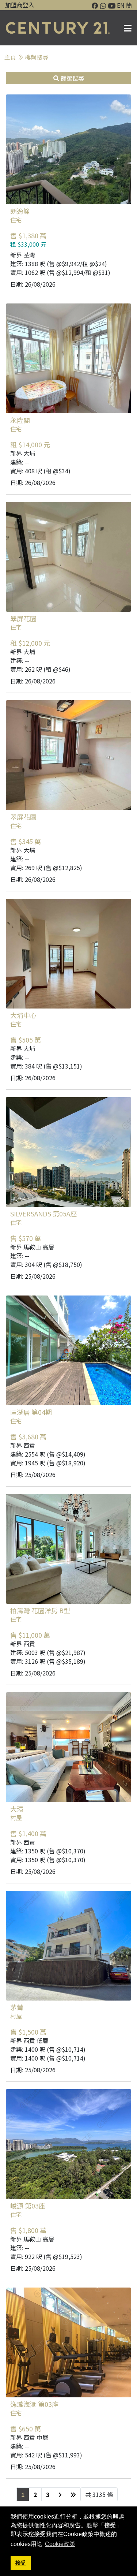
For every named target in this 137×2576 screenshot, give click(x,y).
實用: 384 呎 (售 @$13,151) (46, 1066)
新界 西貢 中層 (29, 2437)
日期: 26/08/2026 (33, 284)
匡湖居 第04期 (31, 1412)
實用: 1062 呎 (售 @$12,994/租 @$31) (60, 272)
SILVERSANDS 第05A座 (43, 1214)
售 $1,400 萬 (28, 1834)
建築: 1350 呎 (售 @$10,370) (48, 1851)
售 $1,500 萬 (28, 2032)
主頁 (10, 57)
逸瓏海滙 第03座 (34, 2404)
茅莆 (17, 2007)
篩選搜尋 (72, 78)
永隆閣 (20, 420)
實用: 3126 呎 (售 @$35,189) (48, 1661)
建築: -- (20, 462)
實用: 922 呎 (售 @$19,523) (46, 2256)
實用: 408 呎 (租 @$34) (40, 471)
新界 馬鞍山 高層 (32, 1247)
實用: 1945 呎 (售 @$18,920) (48, 1463)
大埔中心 (23, 1015)
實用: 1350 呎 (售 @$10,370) (48, 1860)
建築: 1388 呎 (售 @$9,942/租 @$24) (59, 264)
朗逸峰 (20, 211)
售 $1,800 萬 (28, 2230)
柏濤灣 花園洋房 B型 (40, 1610)
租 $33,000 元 (28, 244)
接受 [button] (20, 2563)
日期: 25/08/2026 (33, 1276)
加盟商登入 (20, 5)
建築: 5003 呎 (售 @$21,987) (48, 1652)
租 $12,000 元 (30, 643)
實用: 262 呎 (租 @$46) (40, 669)
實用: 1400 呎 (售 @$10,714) (48, 2058)
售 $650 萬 (26, 2429)
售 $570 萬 (26, 1238)
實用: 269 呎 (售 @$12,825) (46, 868)
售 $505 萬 (26, 1040)
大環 (17, 1809)
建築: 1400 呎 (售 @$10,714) (48, 2049)
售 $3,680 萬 (28, 1437)
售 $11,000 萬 (30, 1635)
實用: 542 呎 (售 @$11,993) (46, 2455)
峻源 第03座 (28, 2206)
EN (121, 5)
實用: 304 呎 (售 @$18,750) (46, 1264)
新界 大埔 (23, 453)
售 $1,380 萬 (28, 236)
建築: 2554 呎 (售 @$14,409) (48, 1454)
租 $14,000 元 (30, 445)
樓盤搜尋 (37, 57)
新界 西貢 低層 (29, 2040)
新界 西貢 (23, 1445)
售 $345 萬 (26, 842)
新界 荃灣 (23, 255)
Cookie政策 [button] (60, 2544)
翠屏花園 (23, 618)
